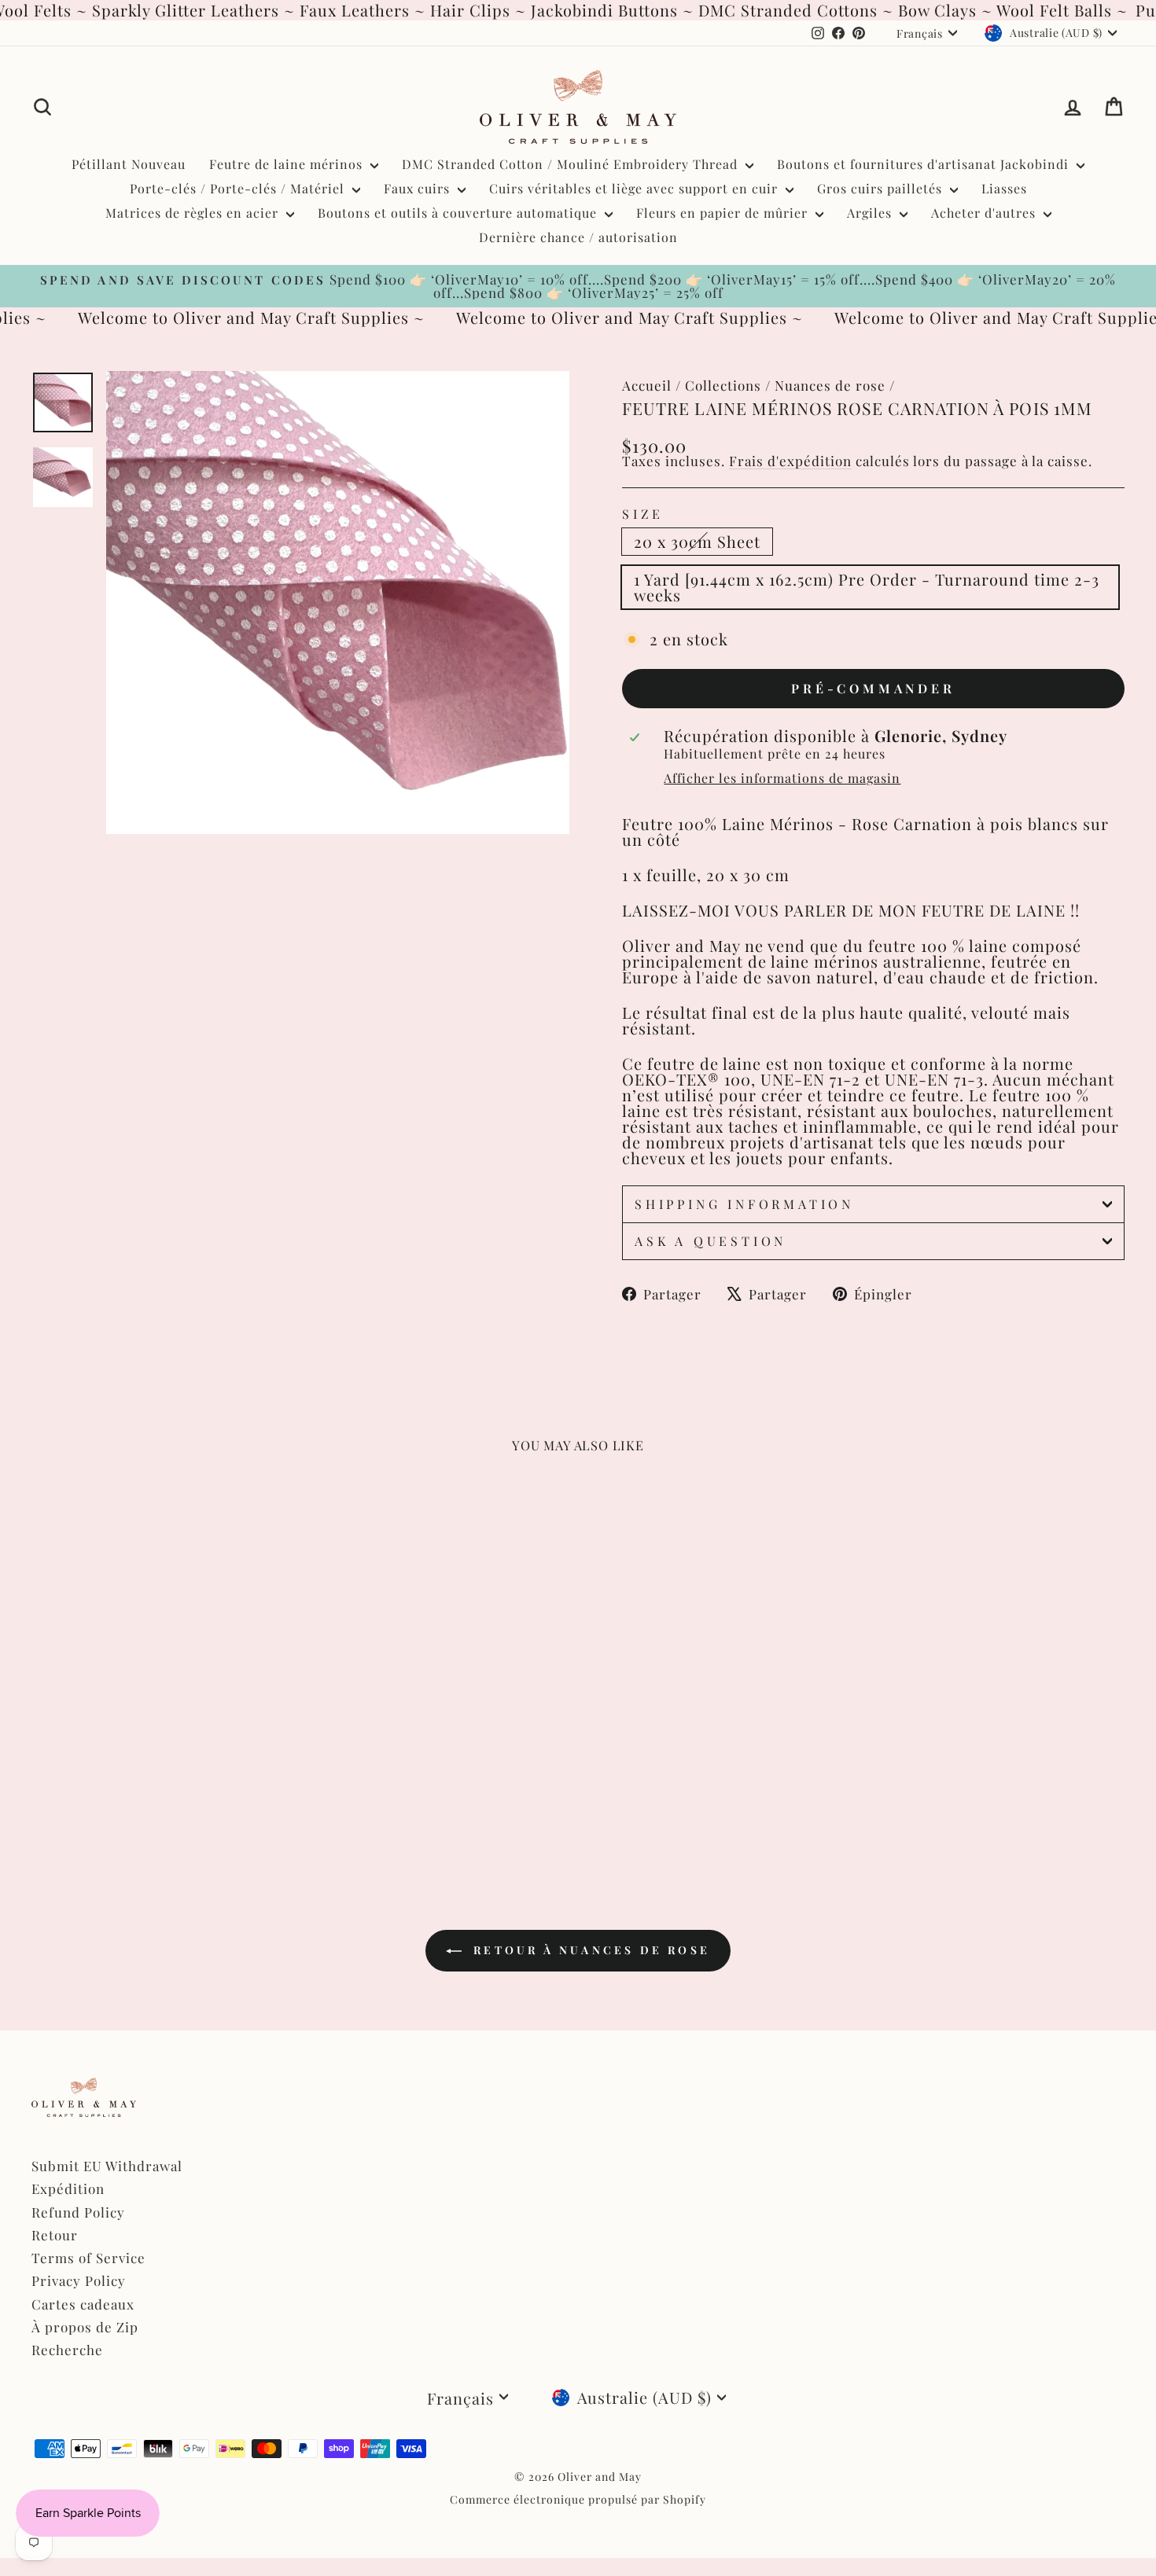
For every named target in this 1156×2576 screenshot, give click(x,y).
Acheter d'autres (985, 213)
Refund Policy (78, 2212)
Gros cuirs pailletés (882, 188)
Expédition (68, 2188)
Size (643, 514)
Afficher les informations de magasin (782, 778)
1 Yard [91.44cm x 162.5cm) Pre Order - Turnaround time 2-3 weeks (867, 587)
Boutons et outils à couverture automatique (459, 213)
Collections (723, 385)
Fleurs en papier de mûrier (724, 213)
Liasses (1004, 188)
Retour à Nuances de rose (589, 1950)
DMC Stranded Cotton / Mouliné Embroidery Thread (572, 164)
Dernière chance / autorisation (578, 237)
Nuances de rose (830, 385)
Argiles (871, 213)
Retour (55, 2235)
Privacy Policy (79, 2280)
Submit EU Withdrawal (107, 2166)
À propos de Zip (85, 2327)
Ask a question (711, 1241)
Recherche (67, 2350)
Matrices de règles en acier (194, 213)
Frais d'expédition (790, 461)
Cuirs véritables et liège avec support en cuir (635, 188)
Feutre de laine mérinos (288, 164)
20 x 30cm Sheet (697, 541)
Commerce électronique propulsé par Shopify (578, 2499)
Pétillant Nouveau (129, 164)
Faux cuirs (419, 188)
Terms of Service (88, 2258)
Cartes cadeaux (83, 2304)
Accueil (647, 385)
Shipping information (744, 1204)
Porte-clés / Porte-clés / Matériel (239, 188)
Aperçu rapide (162, 1734)
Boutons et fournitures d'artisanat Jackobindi (925, 164)
